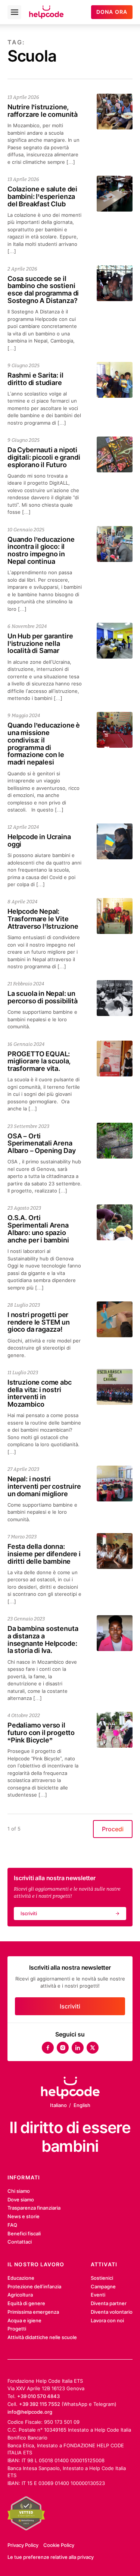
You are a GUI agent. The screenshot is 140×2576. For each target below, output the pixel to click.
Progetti (17, 2329)
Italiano (58, 2105)
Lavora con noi (107, 2320)
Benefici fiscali (24, 2233)
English (82, 2105)
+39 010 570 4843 (38, 2396)
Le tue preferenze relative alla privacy (51, 2557)
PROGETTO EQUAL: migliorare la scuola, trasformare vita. (39, 1061)
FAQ (12, 2225)
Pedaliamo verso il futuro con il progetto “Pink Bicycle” (41, 1733)
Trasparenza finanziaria (34, 2208)
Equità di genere (26, 2303)
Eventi (98, 2295)
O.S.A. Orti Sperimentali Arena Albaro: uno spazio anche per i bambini (38, 1229)
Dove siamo (21, 2200)
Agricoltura (20, 2295)
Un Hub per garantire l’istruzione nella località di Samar (40, 643)
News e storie (24, 2216)
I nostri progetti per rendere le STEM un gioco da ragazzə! (39, 1322)
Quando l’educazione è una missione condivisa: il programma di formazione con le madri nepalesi (44, 744)
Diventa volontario (112, 2312)
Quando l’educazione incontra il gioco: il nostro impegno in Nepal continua (41, 550)
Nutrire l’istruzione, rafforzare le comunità (43, 111)
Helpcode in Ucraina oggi (39, 840)
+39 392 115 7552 (40, 2404)
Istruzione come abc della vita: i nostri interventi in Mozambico (40, 1393)
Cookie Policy (59, 2545)
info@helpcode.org (30, 2412)
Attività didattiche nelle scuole (42, 2337)
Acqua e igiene (24, 2320)
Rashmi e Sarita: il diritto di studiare (35, 379)
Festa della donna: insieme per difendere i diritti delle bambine (44, 1554)
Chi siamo (19, 2191)
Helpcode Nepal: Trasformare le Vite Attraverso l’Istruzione (43, 919)
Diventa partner (109, 2303)
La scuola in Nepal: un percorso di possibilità (44, 997)
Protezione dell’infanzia (34, 2286)
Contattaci (20, 2242)
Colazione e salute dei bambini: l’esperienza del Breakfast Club (42, 196)
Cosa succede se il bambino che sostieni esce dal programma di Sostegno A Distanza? (43, 290)
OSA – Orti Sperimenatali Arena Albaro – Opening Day (41, 1143)
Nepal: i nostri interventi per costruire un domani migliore (44, 1486)
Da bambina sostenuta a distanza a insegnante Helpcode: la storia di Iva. (43, 1639)
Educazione (21, 2278)
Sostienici (102, 2278)
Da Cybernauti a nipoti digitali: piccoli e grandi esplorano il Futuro (44, 457)
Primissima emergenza (33, 2312)
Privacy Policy (23, 2545)
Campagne (103, 2286)
